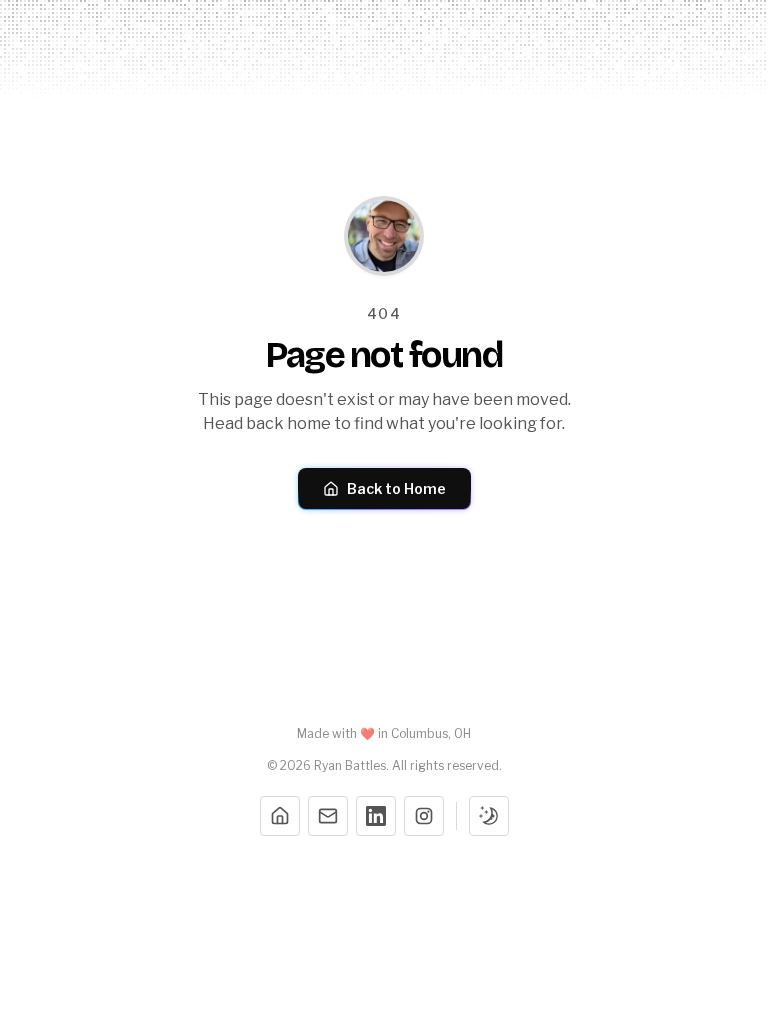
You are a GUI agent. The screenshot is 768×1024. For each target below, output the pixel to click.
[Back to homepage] (384, 236)
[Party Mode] (489, 816)
